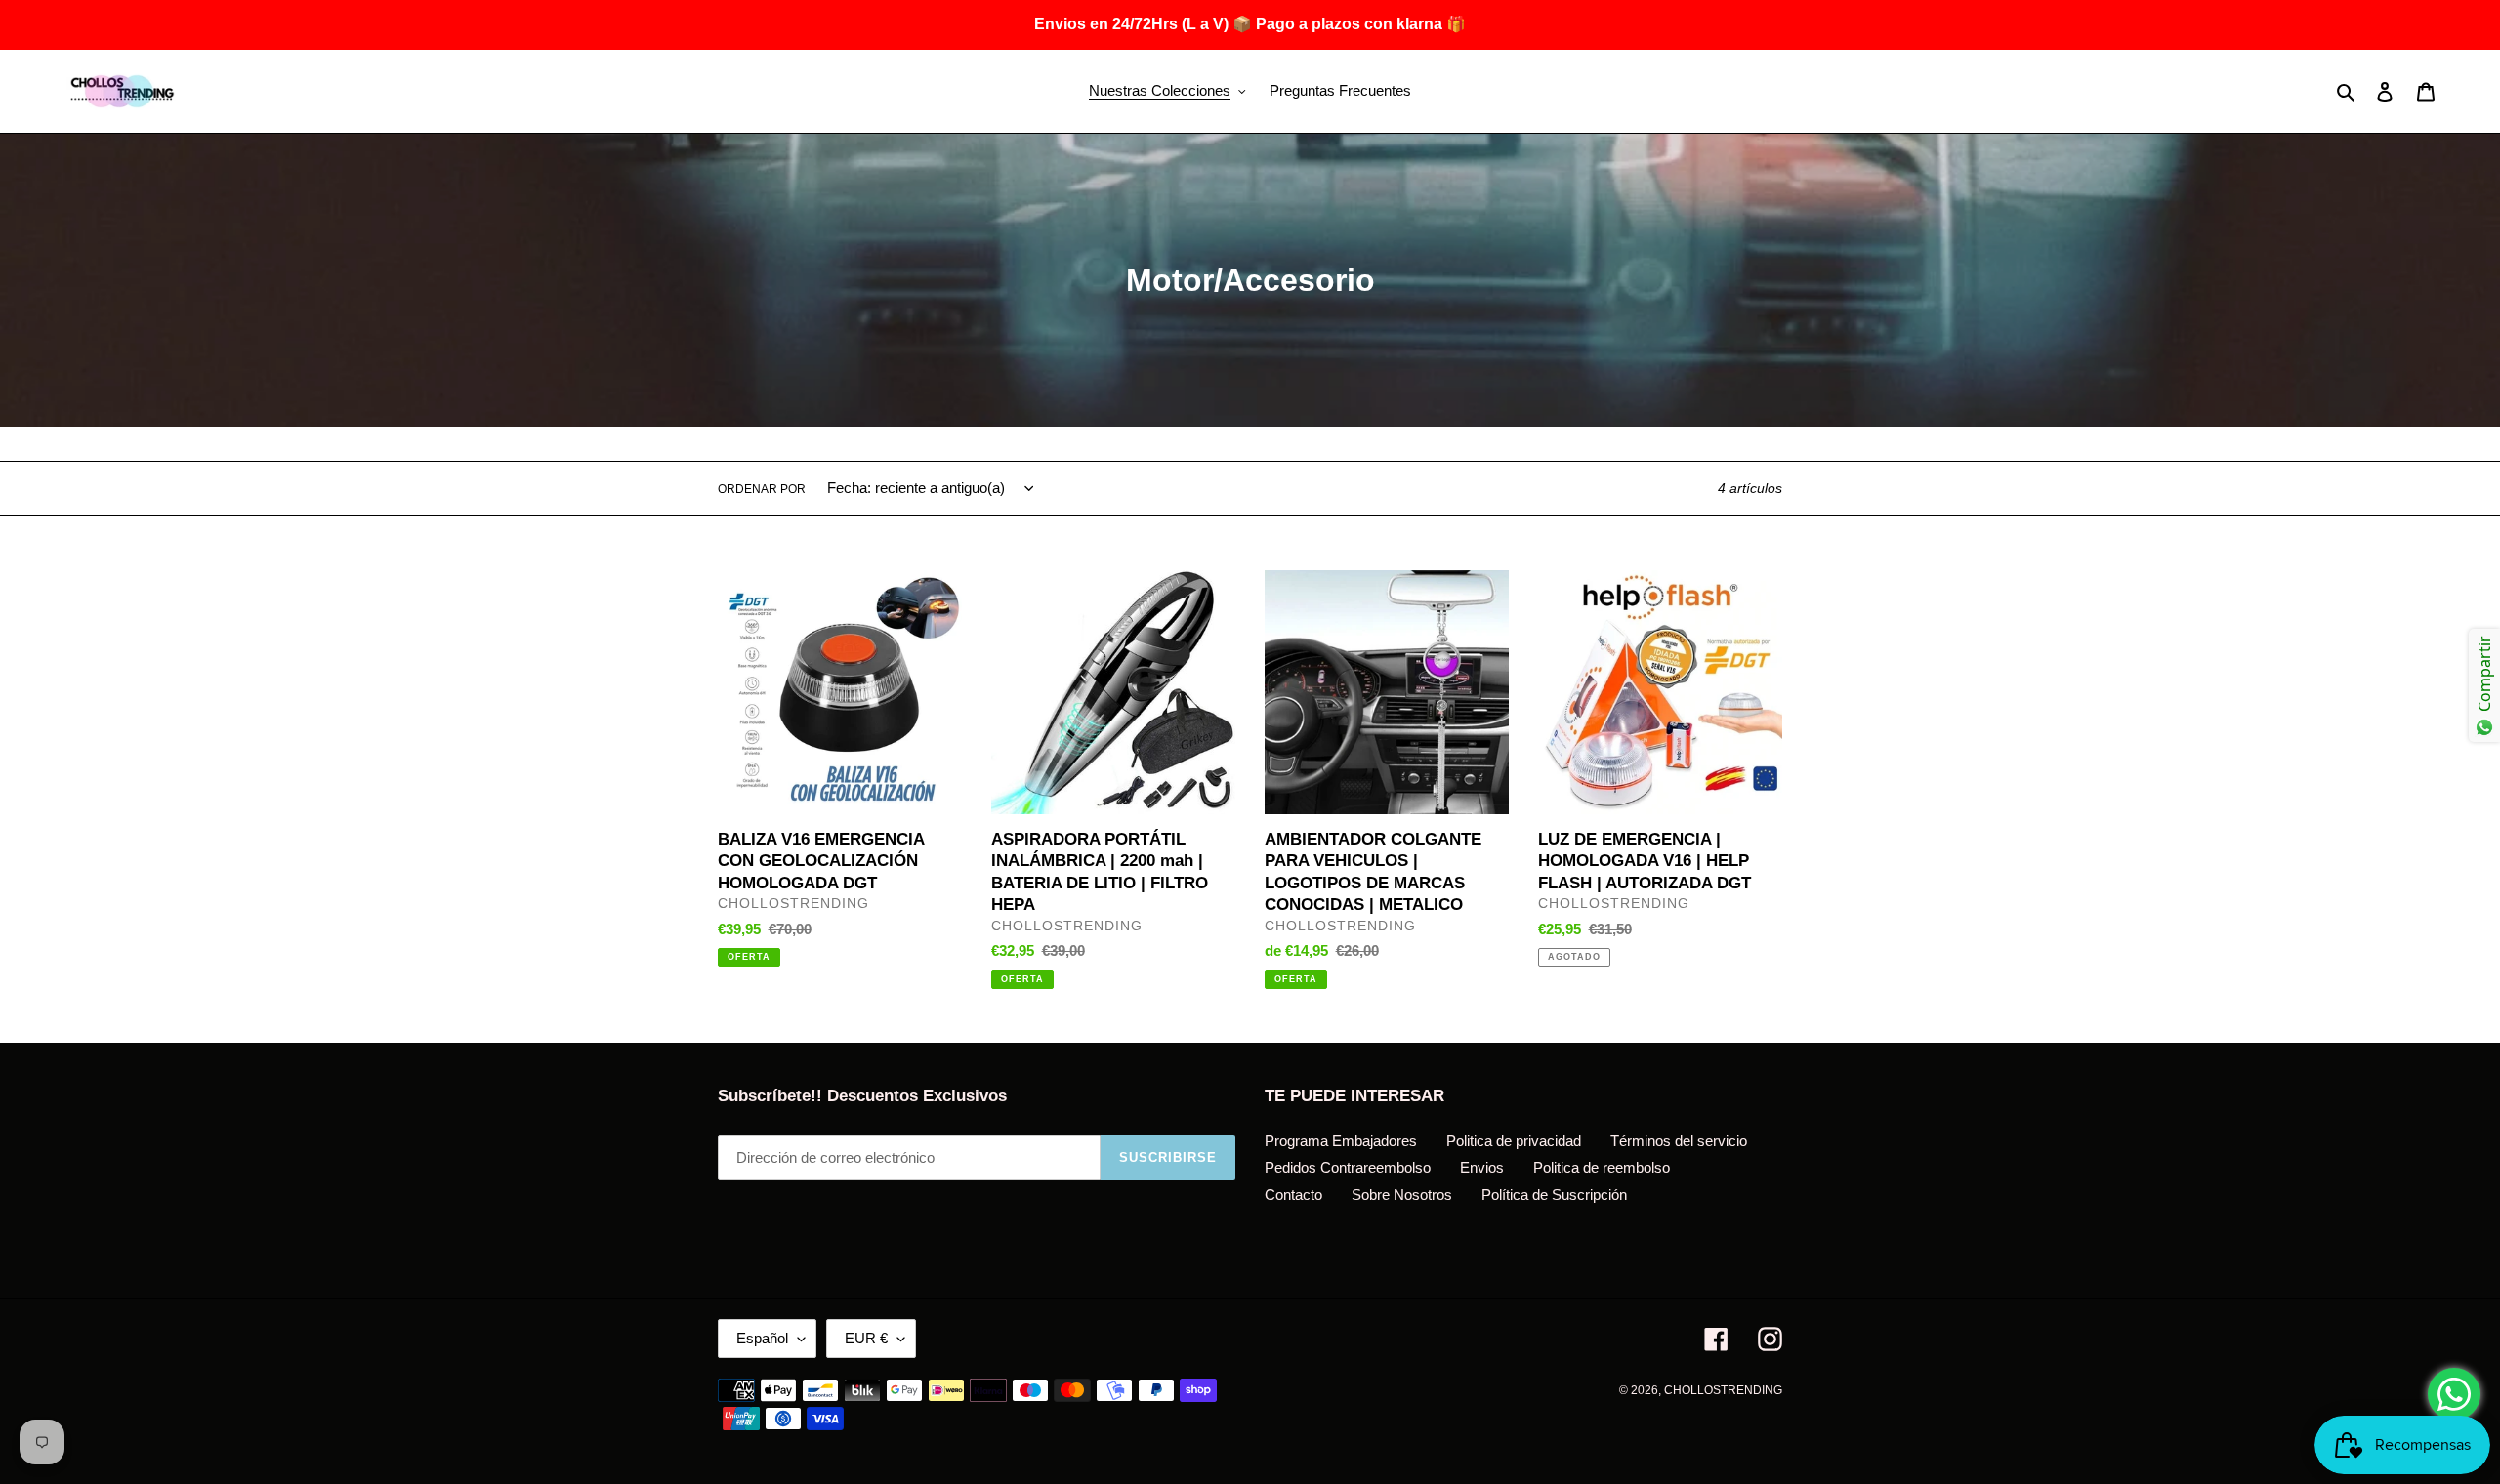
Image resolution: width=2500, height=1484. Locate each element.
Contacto (1293, 1195)
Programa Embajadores (1341, 1141)
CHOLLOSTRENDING (1723, 1390)
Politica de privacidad (1514, 1141)
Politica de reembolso (1602, 1167)
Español (762, 1338)
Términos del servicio (1679, 1141)
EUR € (866, 1338)
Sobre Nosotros (1402, 1195)
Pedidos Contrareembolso (1348, 1167)
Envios (1482, 1167)
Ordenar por (762, 489)
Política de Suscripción (1554, 1195)
